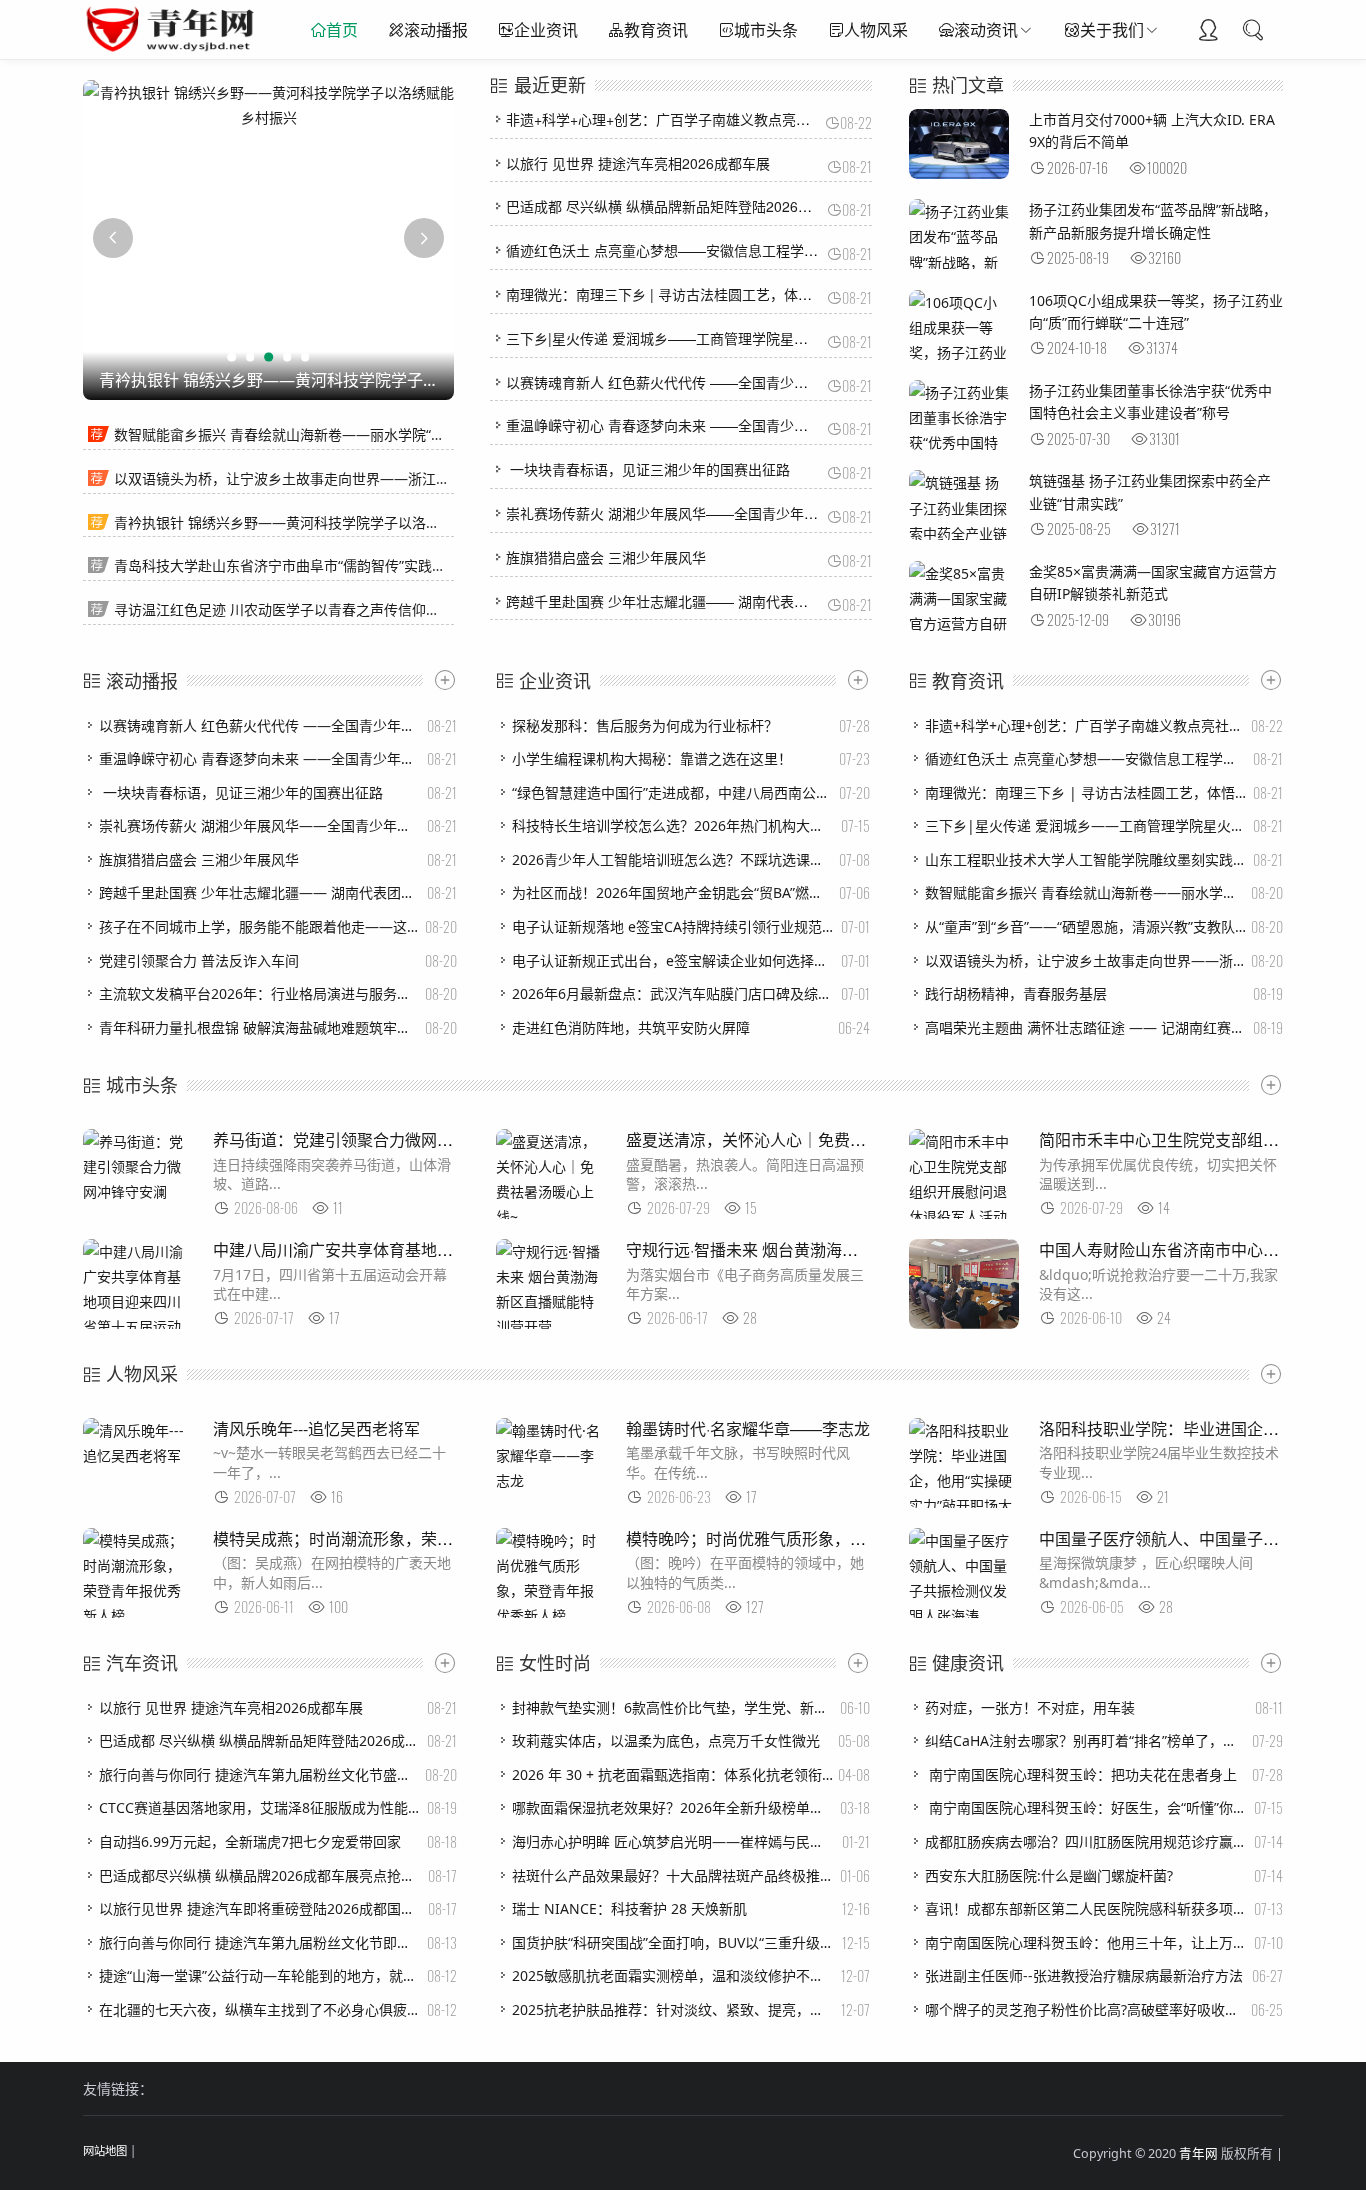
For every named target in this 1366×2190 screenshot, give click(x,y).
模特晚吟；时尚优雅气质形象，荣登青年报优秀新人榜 (818, 1538)
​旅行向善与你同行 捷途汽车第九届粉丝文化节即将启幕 (260, 1942)
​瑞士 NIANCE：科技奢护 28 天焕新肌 (629, 1908)
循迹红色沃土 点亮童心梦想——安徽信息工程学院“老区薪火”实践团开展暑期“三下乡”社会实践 (798, 250)
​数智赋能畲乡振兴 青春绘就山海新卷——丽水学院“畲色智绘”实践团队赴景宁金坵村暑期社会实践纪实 (1086, 892)
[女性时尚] (853, 1663)
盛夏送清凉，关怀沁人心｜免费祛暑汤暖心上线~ (798, 1139)
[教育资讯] (1266, 680)
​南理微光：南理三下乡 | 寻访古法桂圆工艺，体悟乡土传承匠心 (1086, 792)
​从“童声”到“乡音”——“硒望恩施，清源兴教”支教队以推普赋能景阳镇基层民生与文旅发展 (1086, 926)
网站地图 (105, 2150)
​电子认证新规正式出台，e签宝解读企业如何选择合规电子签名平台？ (673, 960)
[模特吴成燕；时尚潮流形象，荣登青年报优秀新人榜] (138, 1615)
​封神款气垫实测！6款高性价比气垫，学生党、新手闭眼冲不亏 (673, 1707)
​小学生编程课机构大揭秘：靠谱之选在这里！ (652, 758)
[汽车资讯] (440, 1663)
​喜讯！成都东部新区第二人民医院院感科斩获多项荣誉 (1086, 1908)
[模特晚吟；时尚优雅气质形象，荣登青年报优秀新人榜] (551, 1615)
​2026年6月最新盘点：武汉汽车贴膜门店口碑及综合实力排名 (673, 993)
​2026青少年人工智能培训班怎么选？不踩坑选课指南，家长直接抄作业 (673, 859)
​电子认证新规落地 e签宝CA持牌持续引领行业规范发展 (673, 926)
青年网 (1198, 2153)
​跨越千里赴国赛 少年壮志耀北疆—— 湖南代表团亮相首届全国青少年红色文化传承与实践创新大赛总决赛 (260, 892)
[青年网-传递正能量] (174, 50)
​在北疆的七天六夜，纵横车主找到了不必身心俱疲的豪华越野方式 (260, 2009)
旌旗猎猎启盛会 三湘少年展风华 (606, 557)
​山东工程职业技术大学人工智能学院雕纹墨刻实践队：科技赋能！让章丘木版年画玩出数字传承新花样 (1086, 859)
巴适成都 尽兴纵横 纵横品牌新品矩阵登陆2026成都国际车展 (694, 206)
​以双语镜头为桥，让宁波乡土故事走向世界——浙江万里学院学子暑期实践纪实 (1086, 960)
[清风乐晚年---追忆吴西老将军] (138, 1455)
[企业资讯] (853, 680)
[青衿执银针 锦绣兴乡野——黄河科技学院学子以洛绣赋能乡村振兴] (268, 105)
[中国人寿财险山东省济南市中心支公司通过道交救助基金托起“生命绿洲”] (964, 1323)
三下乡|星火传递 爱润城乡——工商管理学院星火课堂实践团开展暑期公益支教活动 (762, 338)
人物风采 (876, 30)
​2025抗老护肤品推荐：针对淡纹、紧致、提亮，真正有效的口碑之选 (673, 2009)
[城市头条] (1266, 1085)
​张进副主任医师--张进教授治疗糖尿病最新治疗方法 (1084, 1975)
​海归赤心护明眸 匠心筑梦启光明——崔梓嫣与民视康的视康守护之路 (673, 1841)
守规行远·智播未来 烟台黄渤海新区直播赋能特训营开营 (822, 1249)
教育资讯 (656, 30)
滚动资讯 (986, 30)
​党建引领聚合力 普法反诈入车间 (199, 960)
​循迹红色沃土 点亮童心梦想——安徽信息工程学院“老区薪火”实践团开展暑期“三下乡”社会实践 (1086, 758)
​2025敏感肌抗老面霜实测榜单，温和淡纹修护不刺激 (673, 1975)
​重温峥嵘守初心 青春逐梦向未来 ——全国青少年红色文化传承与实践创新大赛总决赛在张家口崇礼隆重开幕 (260, 758)
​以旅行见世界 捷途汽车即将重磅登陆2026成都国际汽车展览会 (260, 1908)
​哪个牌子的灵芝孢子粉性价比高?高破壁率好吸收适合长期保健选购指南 (1086, 2009)
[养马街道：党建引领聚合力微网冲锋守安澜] (138, 1191)
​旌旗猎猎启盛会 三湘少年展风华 (199, 859)
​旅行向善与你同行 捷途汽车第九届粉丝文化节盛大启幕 (260, 1774)
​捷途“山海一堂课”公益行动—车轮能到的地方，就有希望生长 (260, 1975)
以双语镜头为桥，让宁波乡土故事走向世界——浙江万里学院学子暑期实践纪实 (359, 478)
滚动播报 (436, 30)
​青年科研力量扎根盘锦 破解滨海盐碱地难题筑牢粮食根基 (260, 1027)
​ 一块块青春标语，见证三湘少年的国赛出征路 (241, 792)
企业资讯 (546, 30)
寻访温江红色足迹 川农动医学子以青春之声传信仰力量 (284, 609)
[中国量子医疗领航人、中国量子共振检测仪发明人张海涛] (964, 1615)
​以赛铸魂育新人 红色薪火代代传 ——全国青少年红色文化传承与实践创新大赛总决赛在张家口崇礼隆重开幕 (260, 725)
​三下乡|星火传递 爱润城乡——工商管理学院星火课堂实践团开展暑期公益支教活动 (1086, 825)
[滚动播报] (440, 680)
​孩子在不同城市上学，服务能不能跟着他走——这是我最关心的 (260, 926)
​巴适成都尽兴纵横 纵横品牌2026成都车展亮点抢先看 (260, 1875)
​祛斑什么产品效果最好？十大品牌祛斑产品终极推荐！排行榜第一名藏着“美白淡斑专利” (673, 1875)
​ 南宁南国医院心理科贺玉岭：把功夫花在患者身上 (1081, 1774)
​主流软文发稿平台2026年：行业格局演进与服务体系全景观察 (260, 993)
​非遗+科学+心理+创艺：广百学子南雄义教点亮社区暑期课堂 (1086, 725)
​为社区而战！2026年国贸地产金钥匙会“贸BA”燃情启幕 (673, 892)
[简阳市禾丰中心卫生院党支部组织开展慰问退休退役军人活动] (964, 1216)
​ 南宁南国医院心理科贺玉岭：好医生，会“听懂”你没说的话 (1086, 1807)
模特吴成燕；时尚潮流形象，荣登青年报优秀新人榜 (397, 1538)
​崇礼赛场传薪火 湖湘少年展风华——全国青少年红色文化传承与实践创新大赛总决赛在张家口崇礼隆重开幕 (260, 825)
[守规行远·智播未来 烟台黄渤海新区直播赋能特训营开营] (551, 1326)
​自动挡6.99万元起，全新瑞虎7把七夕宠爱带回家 (250, 1841)
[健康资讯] (1266, 1663)
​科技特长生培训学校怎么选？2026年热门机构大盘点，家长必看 (673, 825)
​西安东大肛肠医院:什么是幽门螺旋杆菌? (1049, 1875)
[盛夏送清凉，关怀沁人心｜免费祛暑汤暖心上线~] (551, 1216)
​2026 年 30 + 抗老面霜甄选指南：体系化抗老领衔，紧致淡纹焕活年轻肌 (673, 1774)
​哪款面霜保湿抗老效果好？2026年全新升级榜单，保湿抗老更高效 (673, 1807)
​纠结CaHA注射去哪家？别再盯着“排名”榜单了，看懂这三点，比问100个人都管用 (1086, 1740)
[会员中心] (1208, 32)
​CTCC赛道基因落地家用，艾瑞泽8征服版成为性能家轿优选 (260, 1807)
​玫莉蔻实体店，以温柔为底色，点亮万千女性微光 (666, 1740)
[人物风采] (1266, 1374)
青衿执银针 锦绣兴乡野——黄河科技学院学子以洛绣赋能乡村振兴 (319, 522)
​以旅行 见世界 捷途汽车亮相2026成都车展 (231, 1707)
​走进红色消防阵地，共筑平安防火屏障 (631, 1027)
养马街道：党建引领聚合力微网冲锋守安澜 (365, 1139)
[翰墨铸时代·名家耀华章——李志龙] (551, 1480)
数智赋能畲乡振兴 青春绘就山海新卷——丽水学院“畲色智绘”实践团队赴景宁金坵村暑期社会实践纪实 (429, 434)
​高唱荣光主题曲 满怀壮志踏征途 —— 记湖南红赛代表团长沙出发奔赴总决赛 (1086, 1027)
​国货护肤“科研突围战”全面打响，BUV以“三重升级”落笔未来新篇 (673, 1942)
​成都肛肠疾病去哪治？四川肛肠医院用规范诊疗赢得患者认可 (1086, 1841)
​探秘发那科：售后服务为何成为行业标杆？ (645, 725)
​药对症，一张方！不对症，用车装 (1030, 1707)
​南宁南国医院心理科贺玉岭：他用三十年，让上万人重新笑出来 (1086, 1942)
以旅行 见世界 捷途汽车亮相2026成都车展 (638, 163)
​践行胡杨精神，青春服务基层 (1016, 993)
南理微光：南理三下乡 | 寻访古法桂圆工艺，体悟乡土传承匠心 (701, 294)
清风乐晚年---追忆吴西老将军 (316, 1428)
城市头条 (766, 30)
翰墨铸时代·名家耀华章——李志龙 (748, 1428)
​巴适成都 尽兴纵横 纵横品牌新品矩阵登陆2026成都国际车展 (260, 1740)
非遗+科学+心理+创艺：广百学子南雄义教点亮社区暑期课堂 (693, 119)
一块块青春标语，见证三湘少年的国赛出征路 (648, 469)
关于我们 (1112, 30)
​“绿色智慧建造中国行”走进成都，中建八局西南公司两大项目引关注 (673, 792)
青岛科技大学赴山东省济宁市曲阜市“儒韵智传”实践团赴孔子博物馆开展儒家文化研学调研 (392, 565)
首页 (342, 30)
